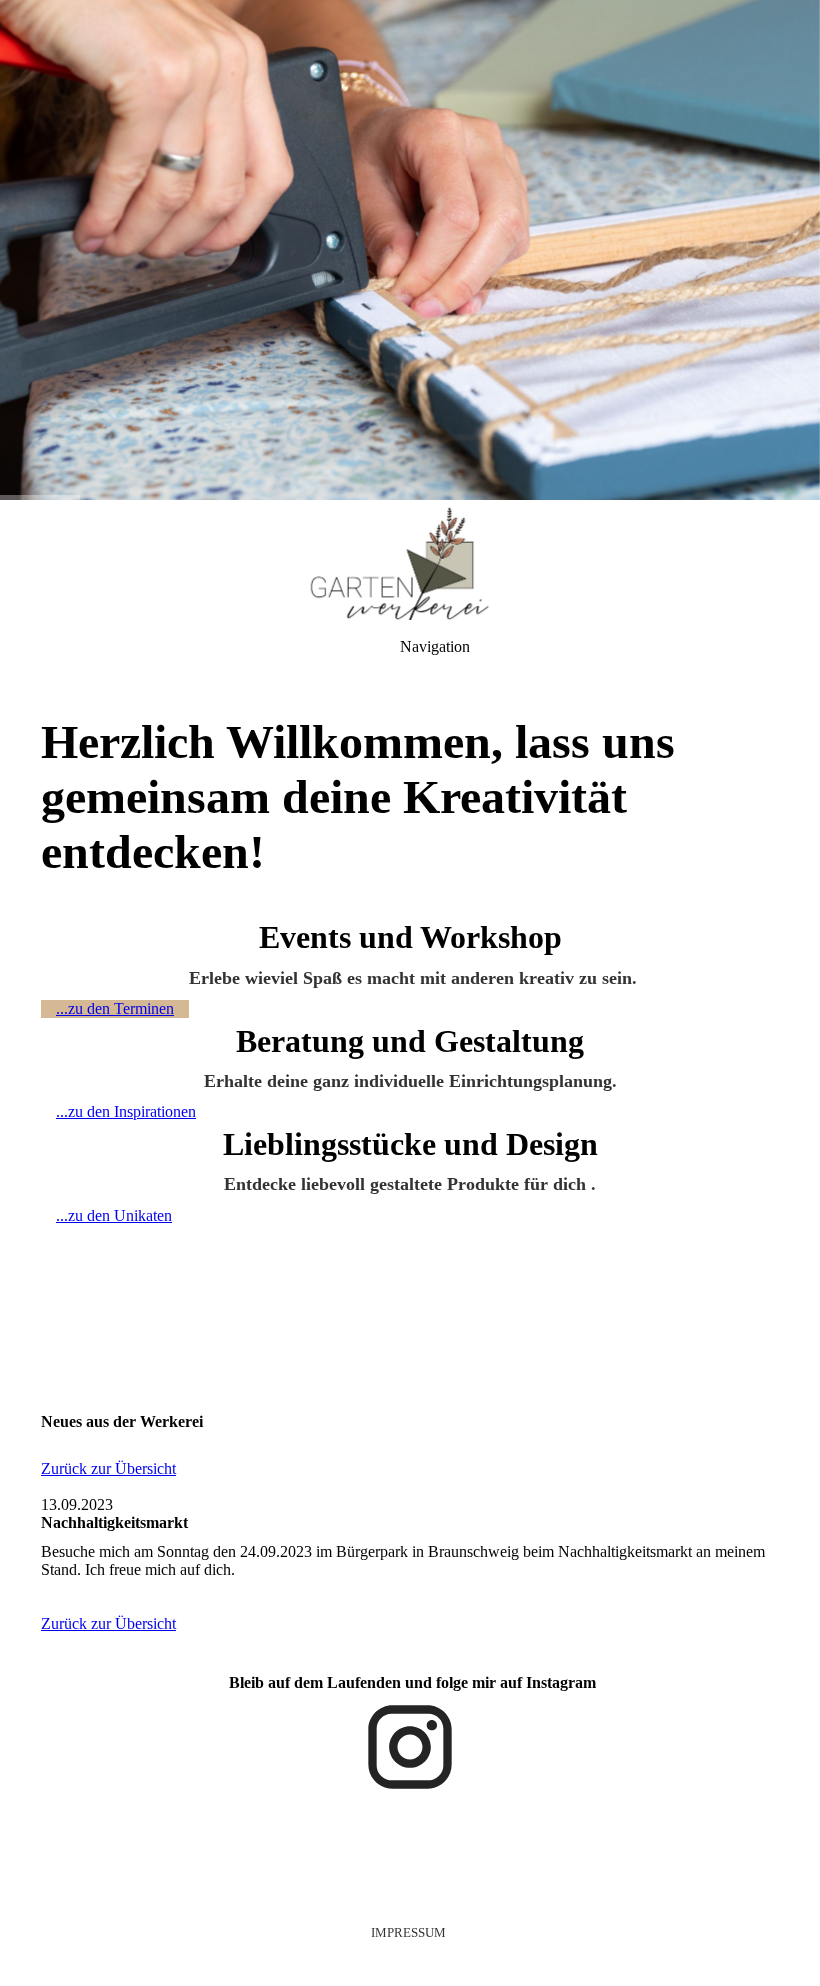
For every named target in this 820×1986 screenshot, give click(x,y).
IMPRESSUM (408, 1932)
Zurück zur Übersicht (108, 1468)
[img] (410, 250)
